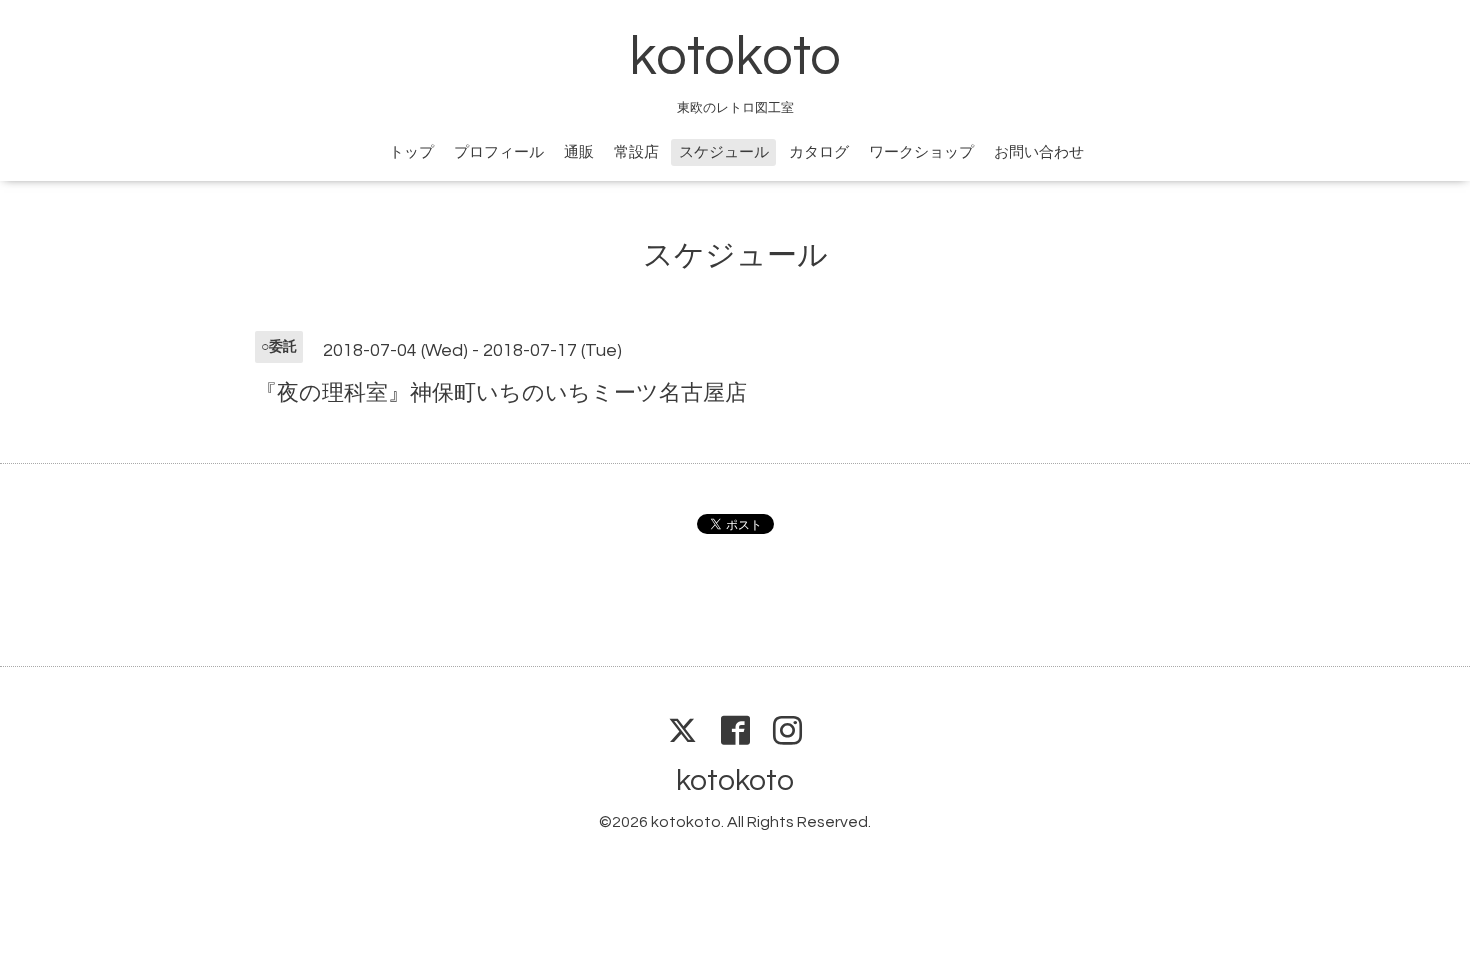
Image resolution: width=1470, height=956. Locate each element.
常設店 (636, 152)
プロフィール (499, 152)
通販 (579, 152)
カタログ (819, 152)
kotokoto (735, 57)
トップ (411, 152)
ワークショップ (921, 152)
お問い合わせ (1039, 152)
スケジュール (724, 152)
